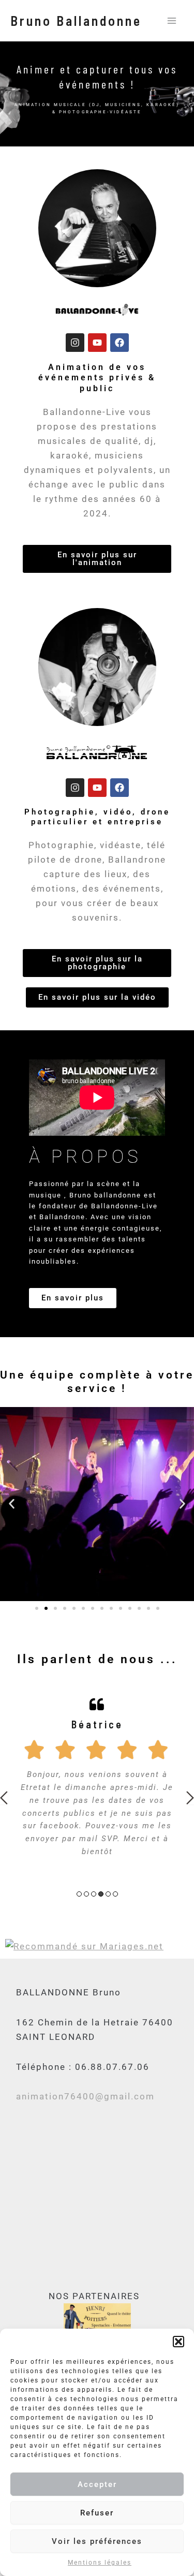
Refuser (97, 2513)
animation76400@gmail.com (85, 2096)
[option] (97, 1776)
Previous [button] (4, 1798)
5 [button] (108, 1894)
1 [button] (79, 1894)
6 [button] (115, 1894)
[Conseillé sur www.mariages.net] (84, 1946)
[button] (178, 2342)
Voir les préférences (97, 2541)
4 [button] (101, 1894)
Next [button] (190, 1798)
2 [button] (86, 1894)
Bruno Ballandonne (76, 20)
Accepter (97, 2484)
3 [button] (94, 1894)
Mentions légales (100, 2563)
